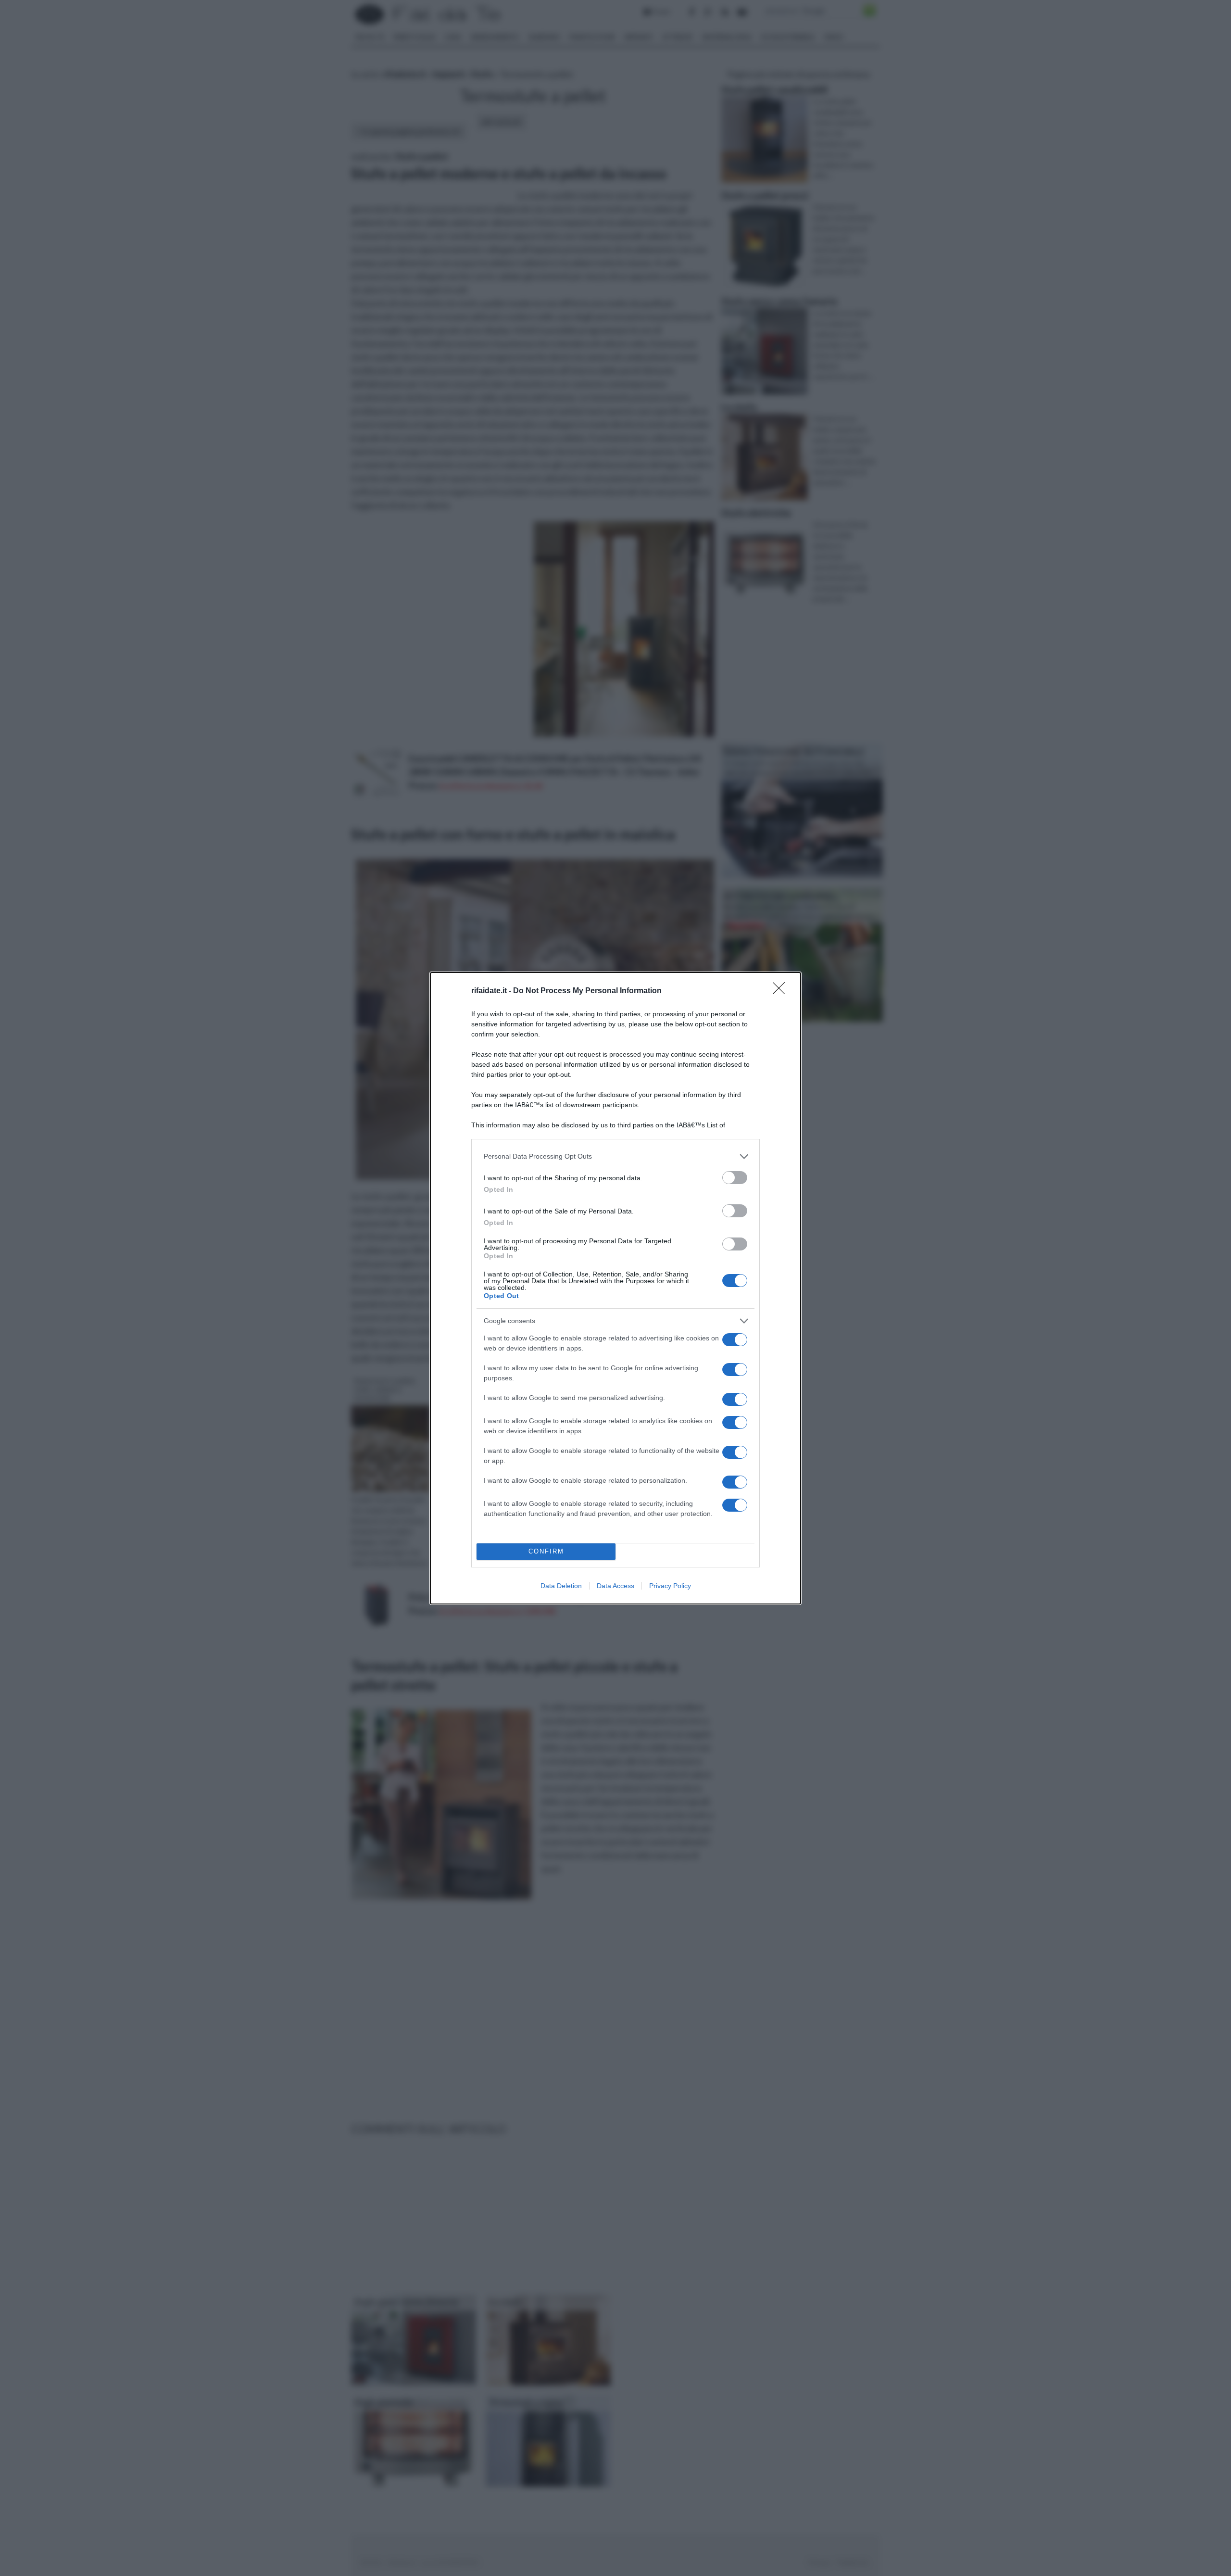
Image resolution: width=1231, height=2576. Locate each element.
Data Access (615, 1586)
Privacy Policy (670, 1586)
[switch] (735, 1178)
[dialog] (615, 1288)
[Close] (782, 991)
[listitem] (615, 1156)
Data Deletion (561, 1586)
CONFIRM (546, 1551)
